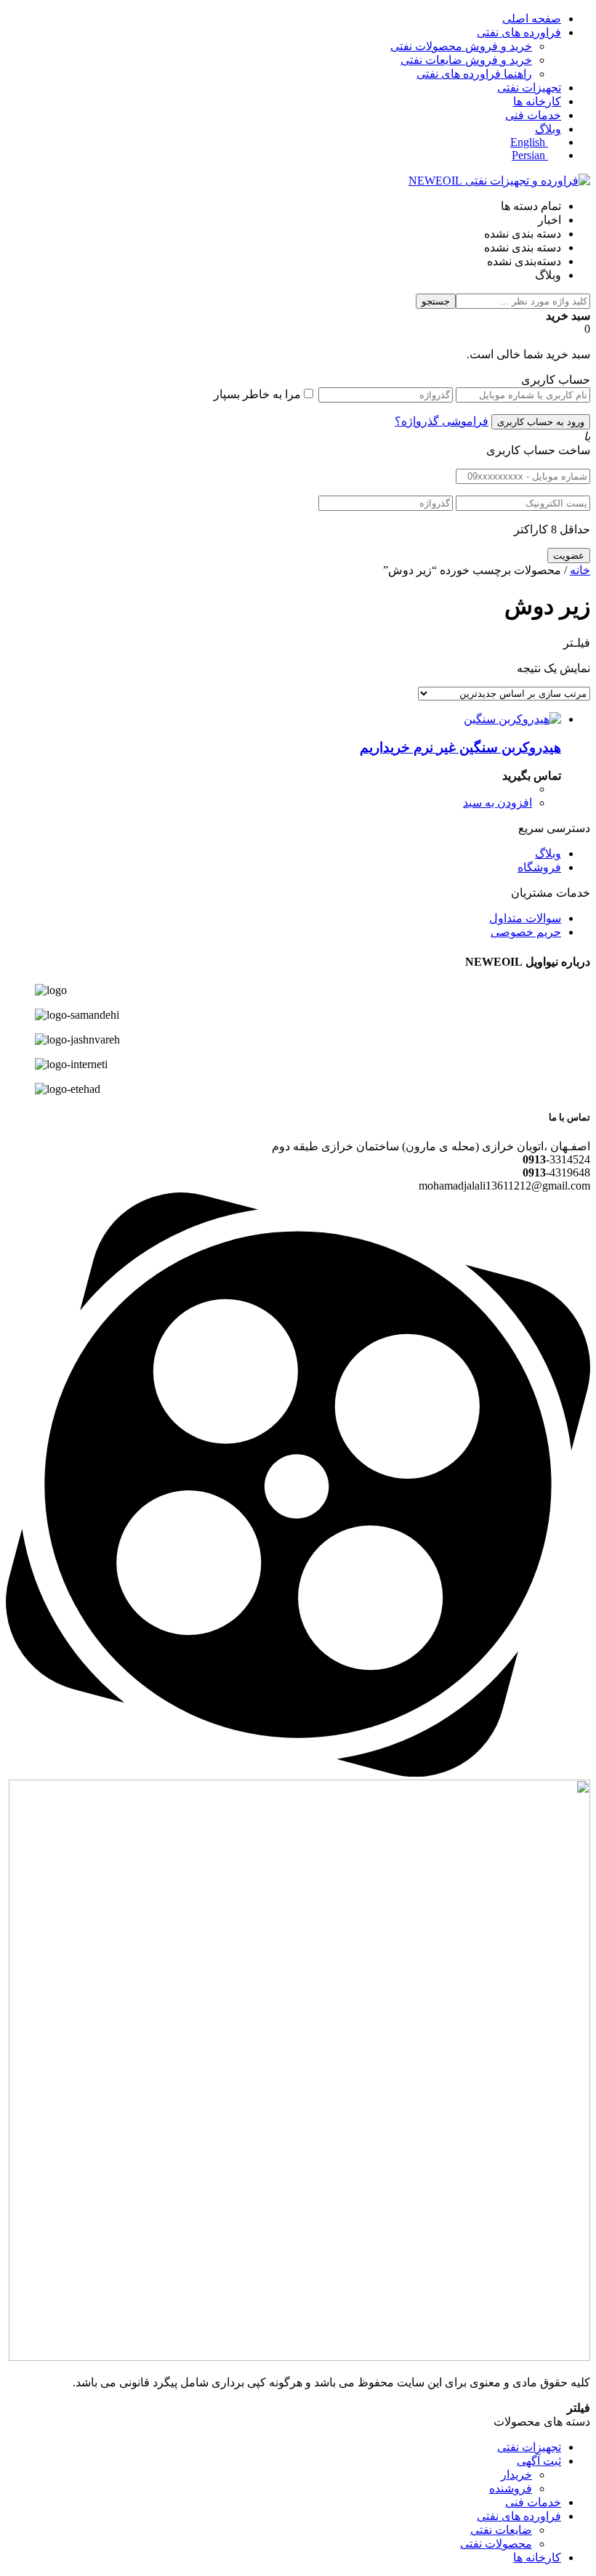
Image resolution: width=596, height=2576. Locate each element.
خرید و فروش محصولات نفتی (461, 46)
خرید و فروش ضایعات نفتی (466, 60)
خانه (580, 570)
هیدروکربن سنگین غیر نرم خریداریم (460, 747)
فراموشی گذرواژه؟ (442, 421)
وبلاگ (548, 129)
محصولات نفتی (496, 2544)
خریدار (516, 2475)
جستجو (436, 301)
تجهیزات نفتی (529, 88)
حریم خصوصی (526, 932)
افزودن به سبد (498, 803)
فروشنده (511, 2488)
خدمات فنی (533, 115)
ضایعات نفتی (501, 2530)
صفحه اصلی (532, 19)
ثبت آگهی (539, 2461)
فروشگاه (539, 867)
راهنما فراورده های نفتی (474, 74)
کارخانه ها (537, 101)
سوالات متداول (525, 918)
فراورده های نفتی (519, 32)
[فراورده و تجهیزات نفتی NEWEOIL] (499, 181)
